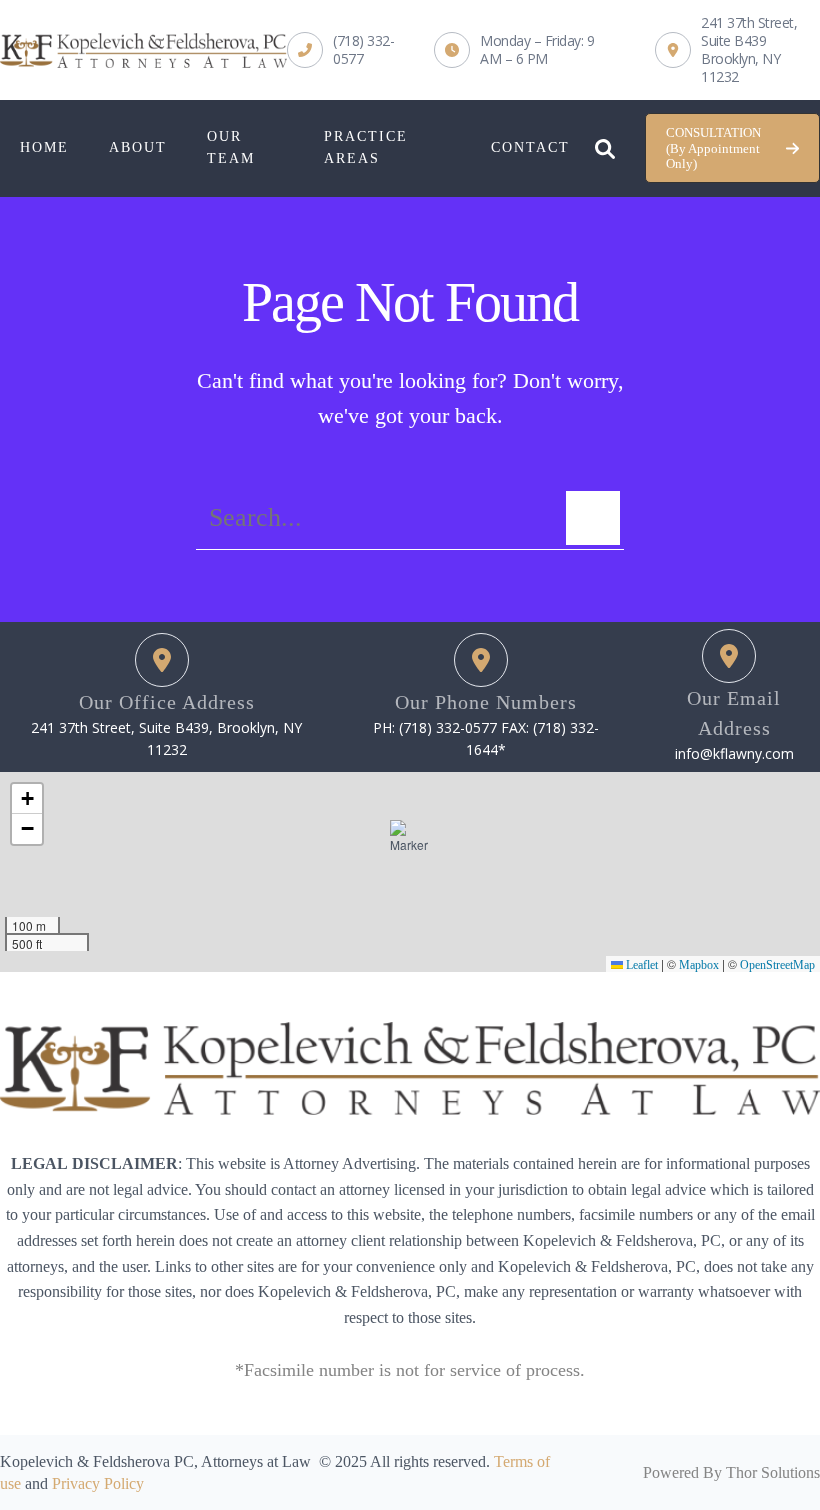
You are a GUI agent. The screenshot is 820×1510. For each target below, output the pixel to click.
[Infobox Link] (340, 50)
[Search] (593, 518)
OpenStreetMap (777, 965)
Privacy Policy (98, 1483)
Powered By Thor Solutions (731, 1472)
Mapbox (699, 965)
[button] (732, 148)
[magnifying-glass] (605, 144)
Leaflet (640, 965)
